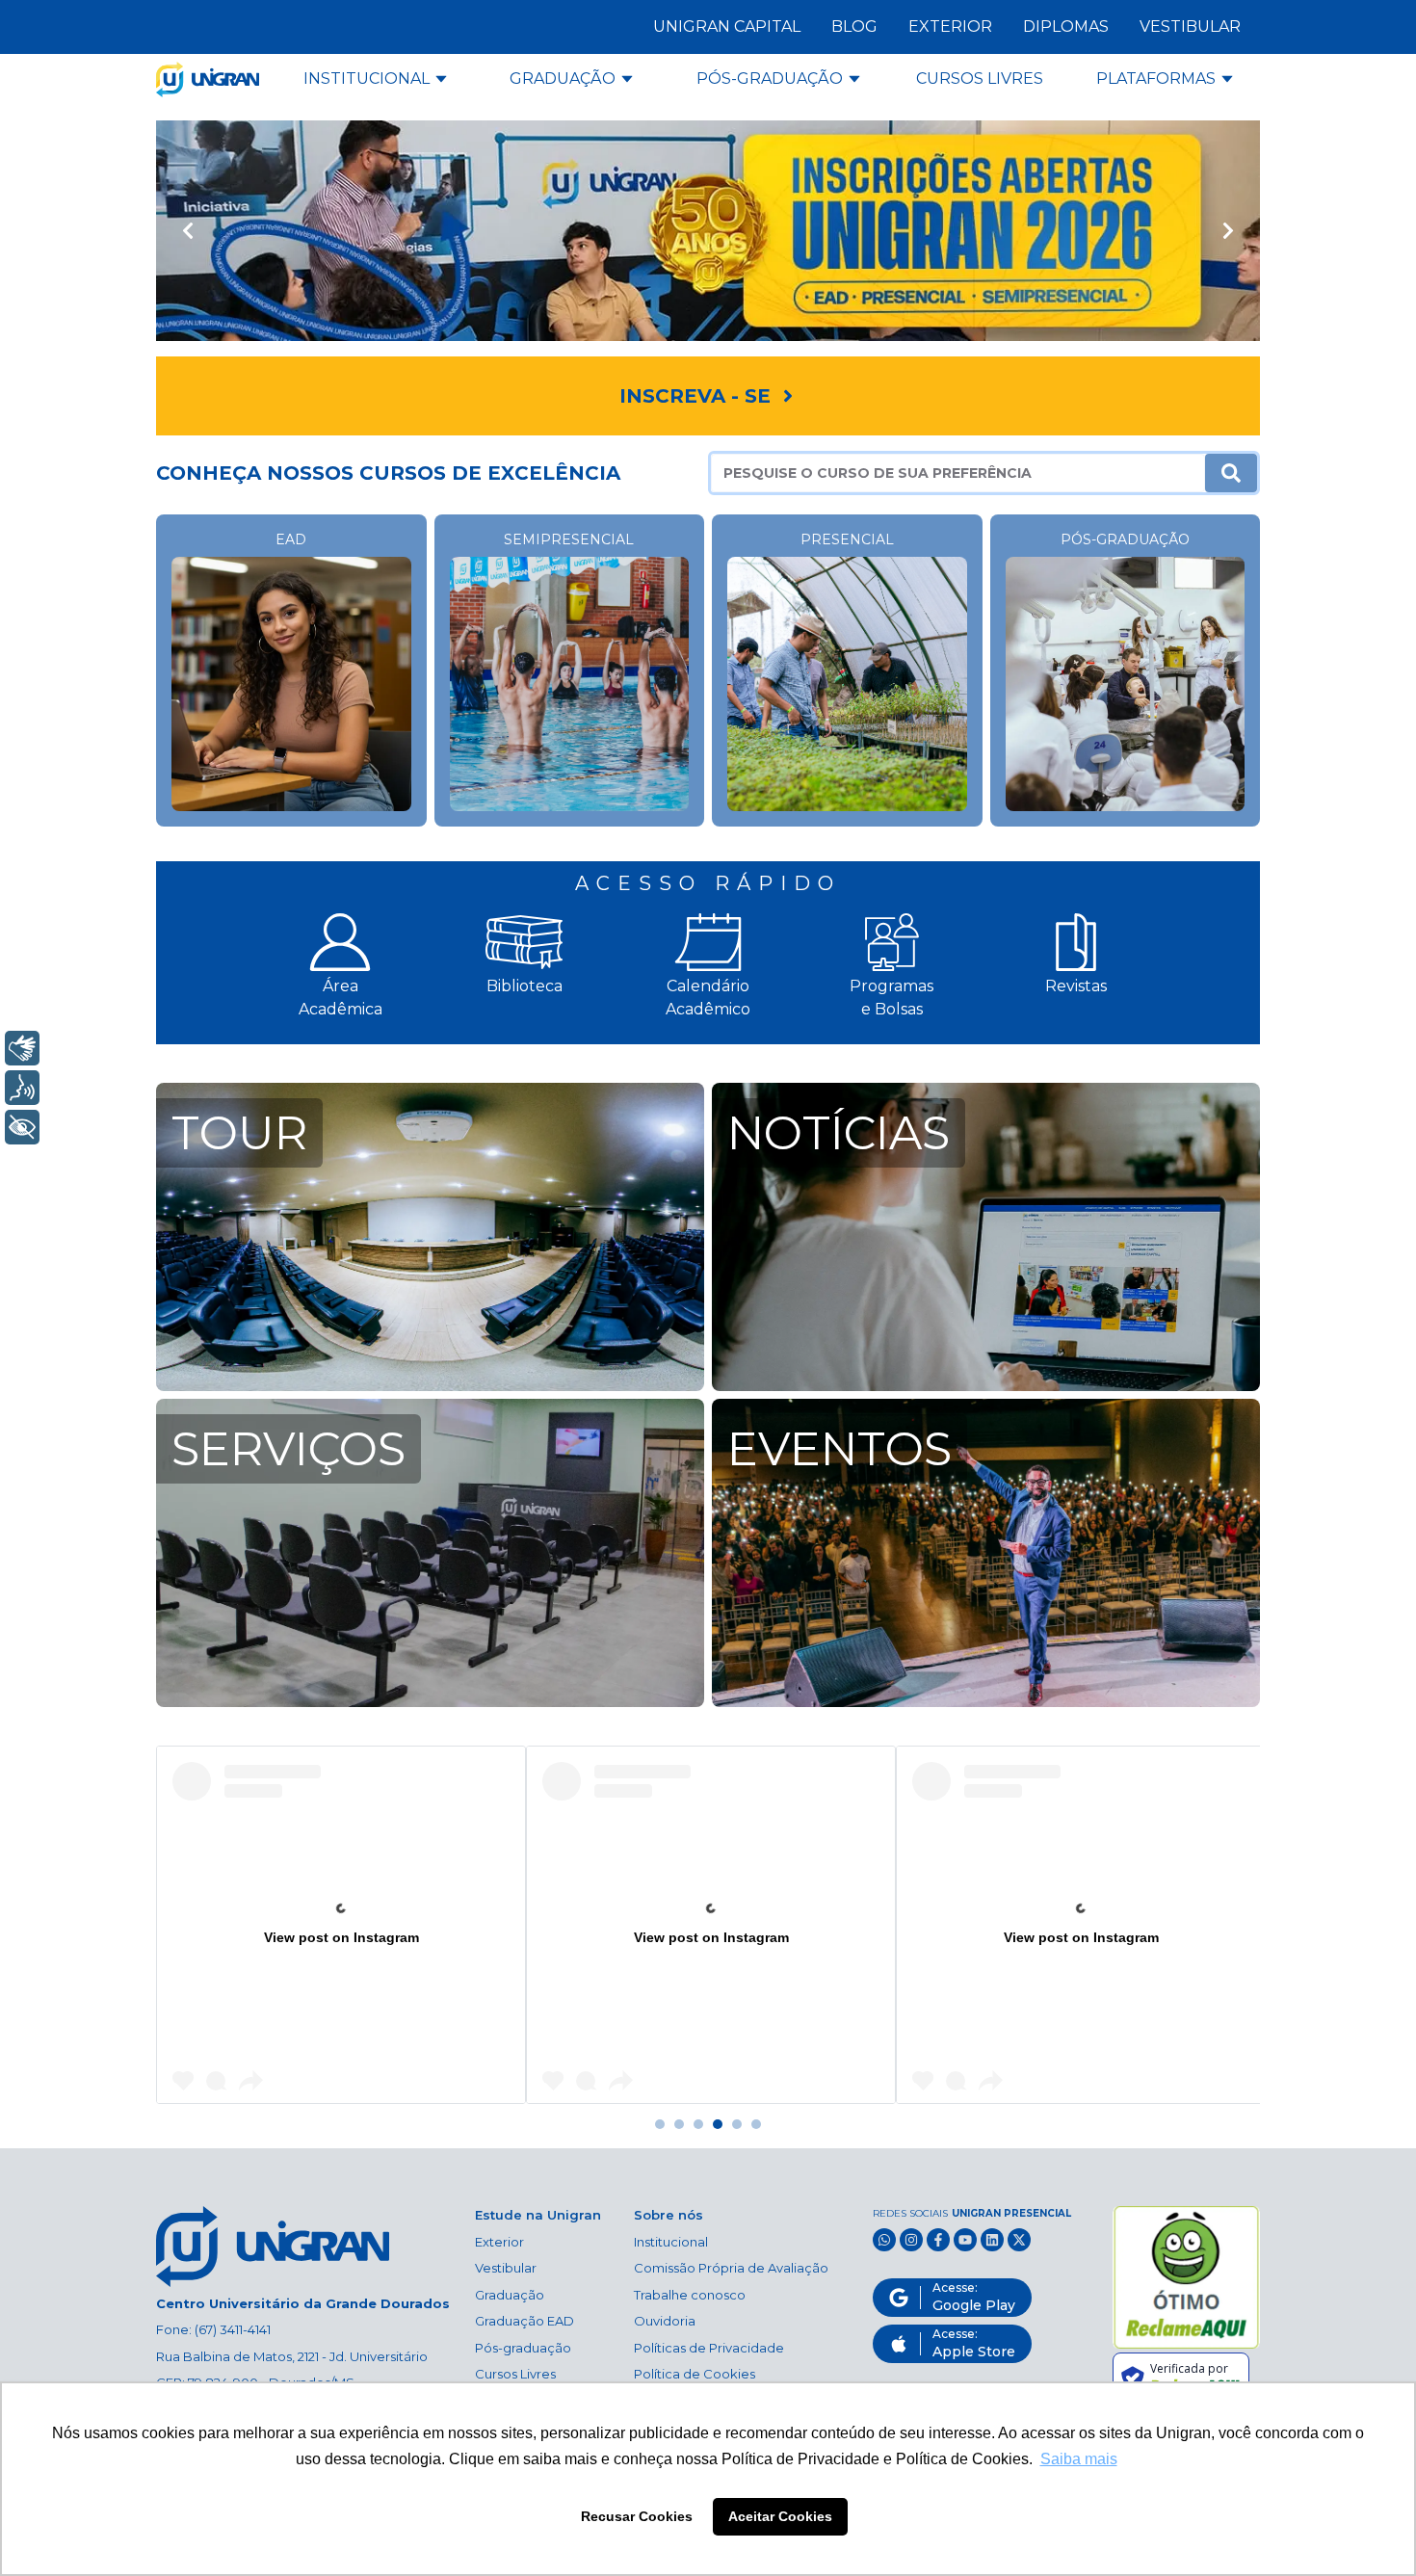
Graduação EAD (524, 2321)
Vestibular (506, 2268)
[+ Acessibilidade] (22, 1127)
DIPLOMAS (1066, 26)
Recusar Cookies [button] (637, 2516)
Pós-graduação (523, 2348)
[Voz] (22, 1088)
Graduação (510, 2295)
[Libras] (22, 1048)
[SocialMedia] (884, 2240)
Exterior (499, 2242)
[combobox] (958, 473)
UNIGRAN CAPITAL (727, 26)
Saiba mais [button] (1079, 2459)
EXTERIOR (950, 26)
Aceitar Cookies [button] (780, 2516)
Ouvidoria (665, 2321)
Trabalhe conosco (690, 2295)
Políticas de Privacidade (709, 2348)
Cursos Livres (515, 2374)
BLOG (854, 26)
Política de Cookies (695, 2374)
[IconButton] (187, 231)
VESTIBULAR (1190, 26)
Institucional (671, 2242)
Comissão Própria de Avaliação (731, 2268)
